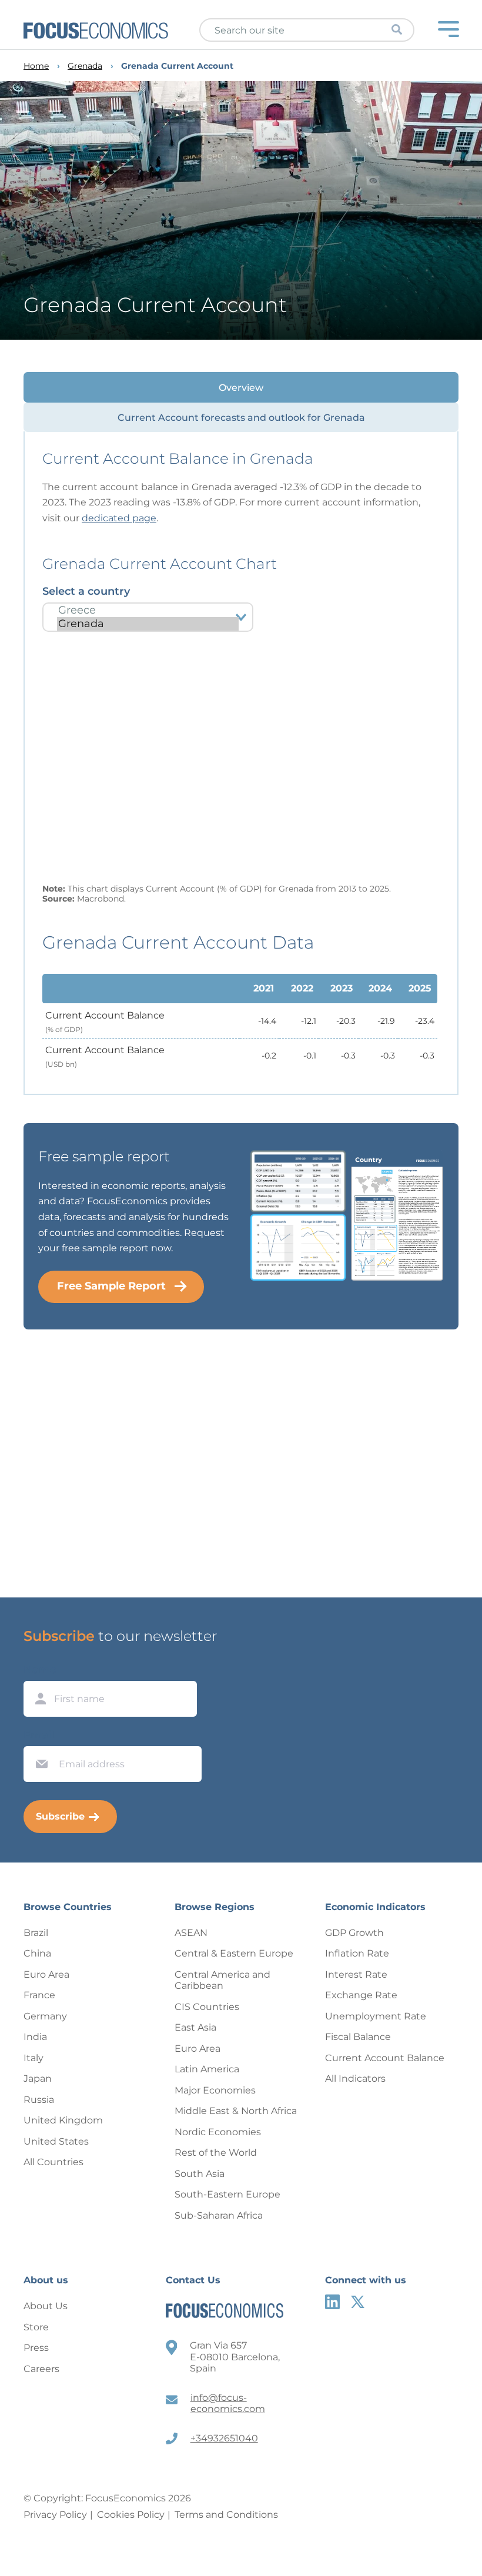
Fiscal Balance (358, 2037)
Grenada (85, 66)
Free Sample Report (111, 1286)
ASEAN (191, 1933)
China (37, 1953)
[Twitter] (358, 2302)
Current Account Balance (385, 2058)
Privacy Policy (55, 2515)
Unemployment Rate (376, 2016)
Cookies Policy (131, 2515)
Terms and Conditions (226, 2515)
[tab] (241, 387)
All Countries (53, 2162)
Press (36, 2348)
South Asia (200, 2174)
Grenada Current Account (177, 66)
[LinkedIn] (332, 2302)
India (35, 2037)
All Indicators (355, 2078)
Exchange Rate (361, 1995)
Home (36, 66)
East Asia (195, 2027)
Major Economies (215, 2090)
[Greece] (148, 610)
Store (36, 2327)
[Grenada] (148, 624)
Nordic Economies (218, 2132)
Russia (39, 2100)
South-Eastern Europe (227, 2194)
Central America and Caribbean (222, 1980)
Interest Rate (356, 1974)
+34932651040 (224, 2438)
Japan (38, 2078)
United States (56, 2141)
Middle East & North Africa (236, 2111)
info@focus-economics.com (228, 2404)
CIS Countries (207, 2007)
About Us (46, 2306)
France (39, 1995)
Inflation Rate (357, 1953)
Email (39, 1735)
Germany (45, 2016)
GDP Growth (354, 1933)
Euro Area (46, 1974)
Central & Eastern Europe (234, 1953)
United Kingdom (63, 2120)
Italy (34, 2058)
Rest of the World (216, 2153)
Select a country (86, 591)
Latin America (207, 2069)
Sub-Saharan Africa (219, 2215)
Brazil (36, 1933)
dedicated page (119, 518)
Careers (41, 2369)
